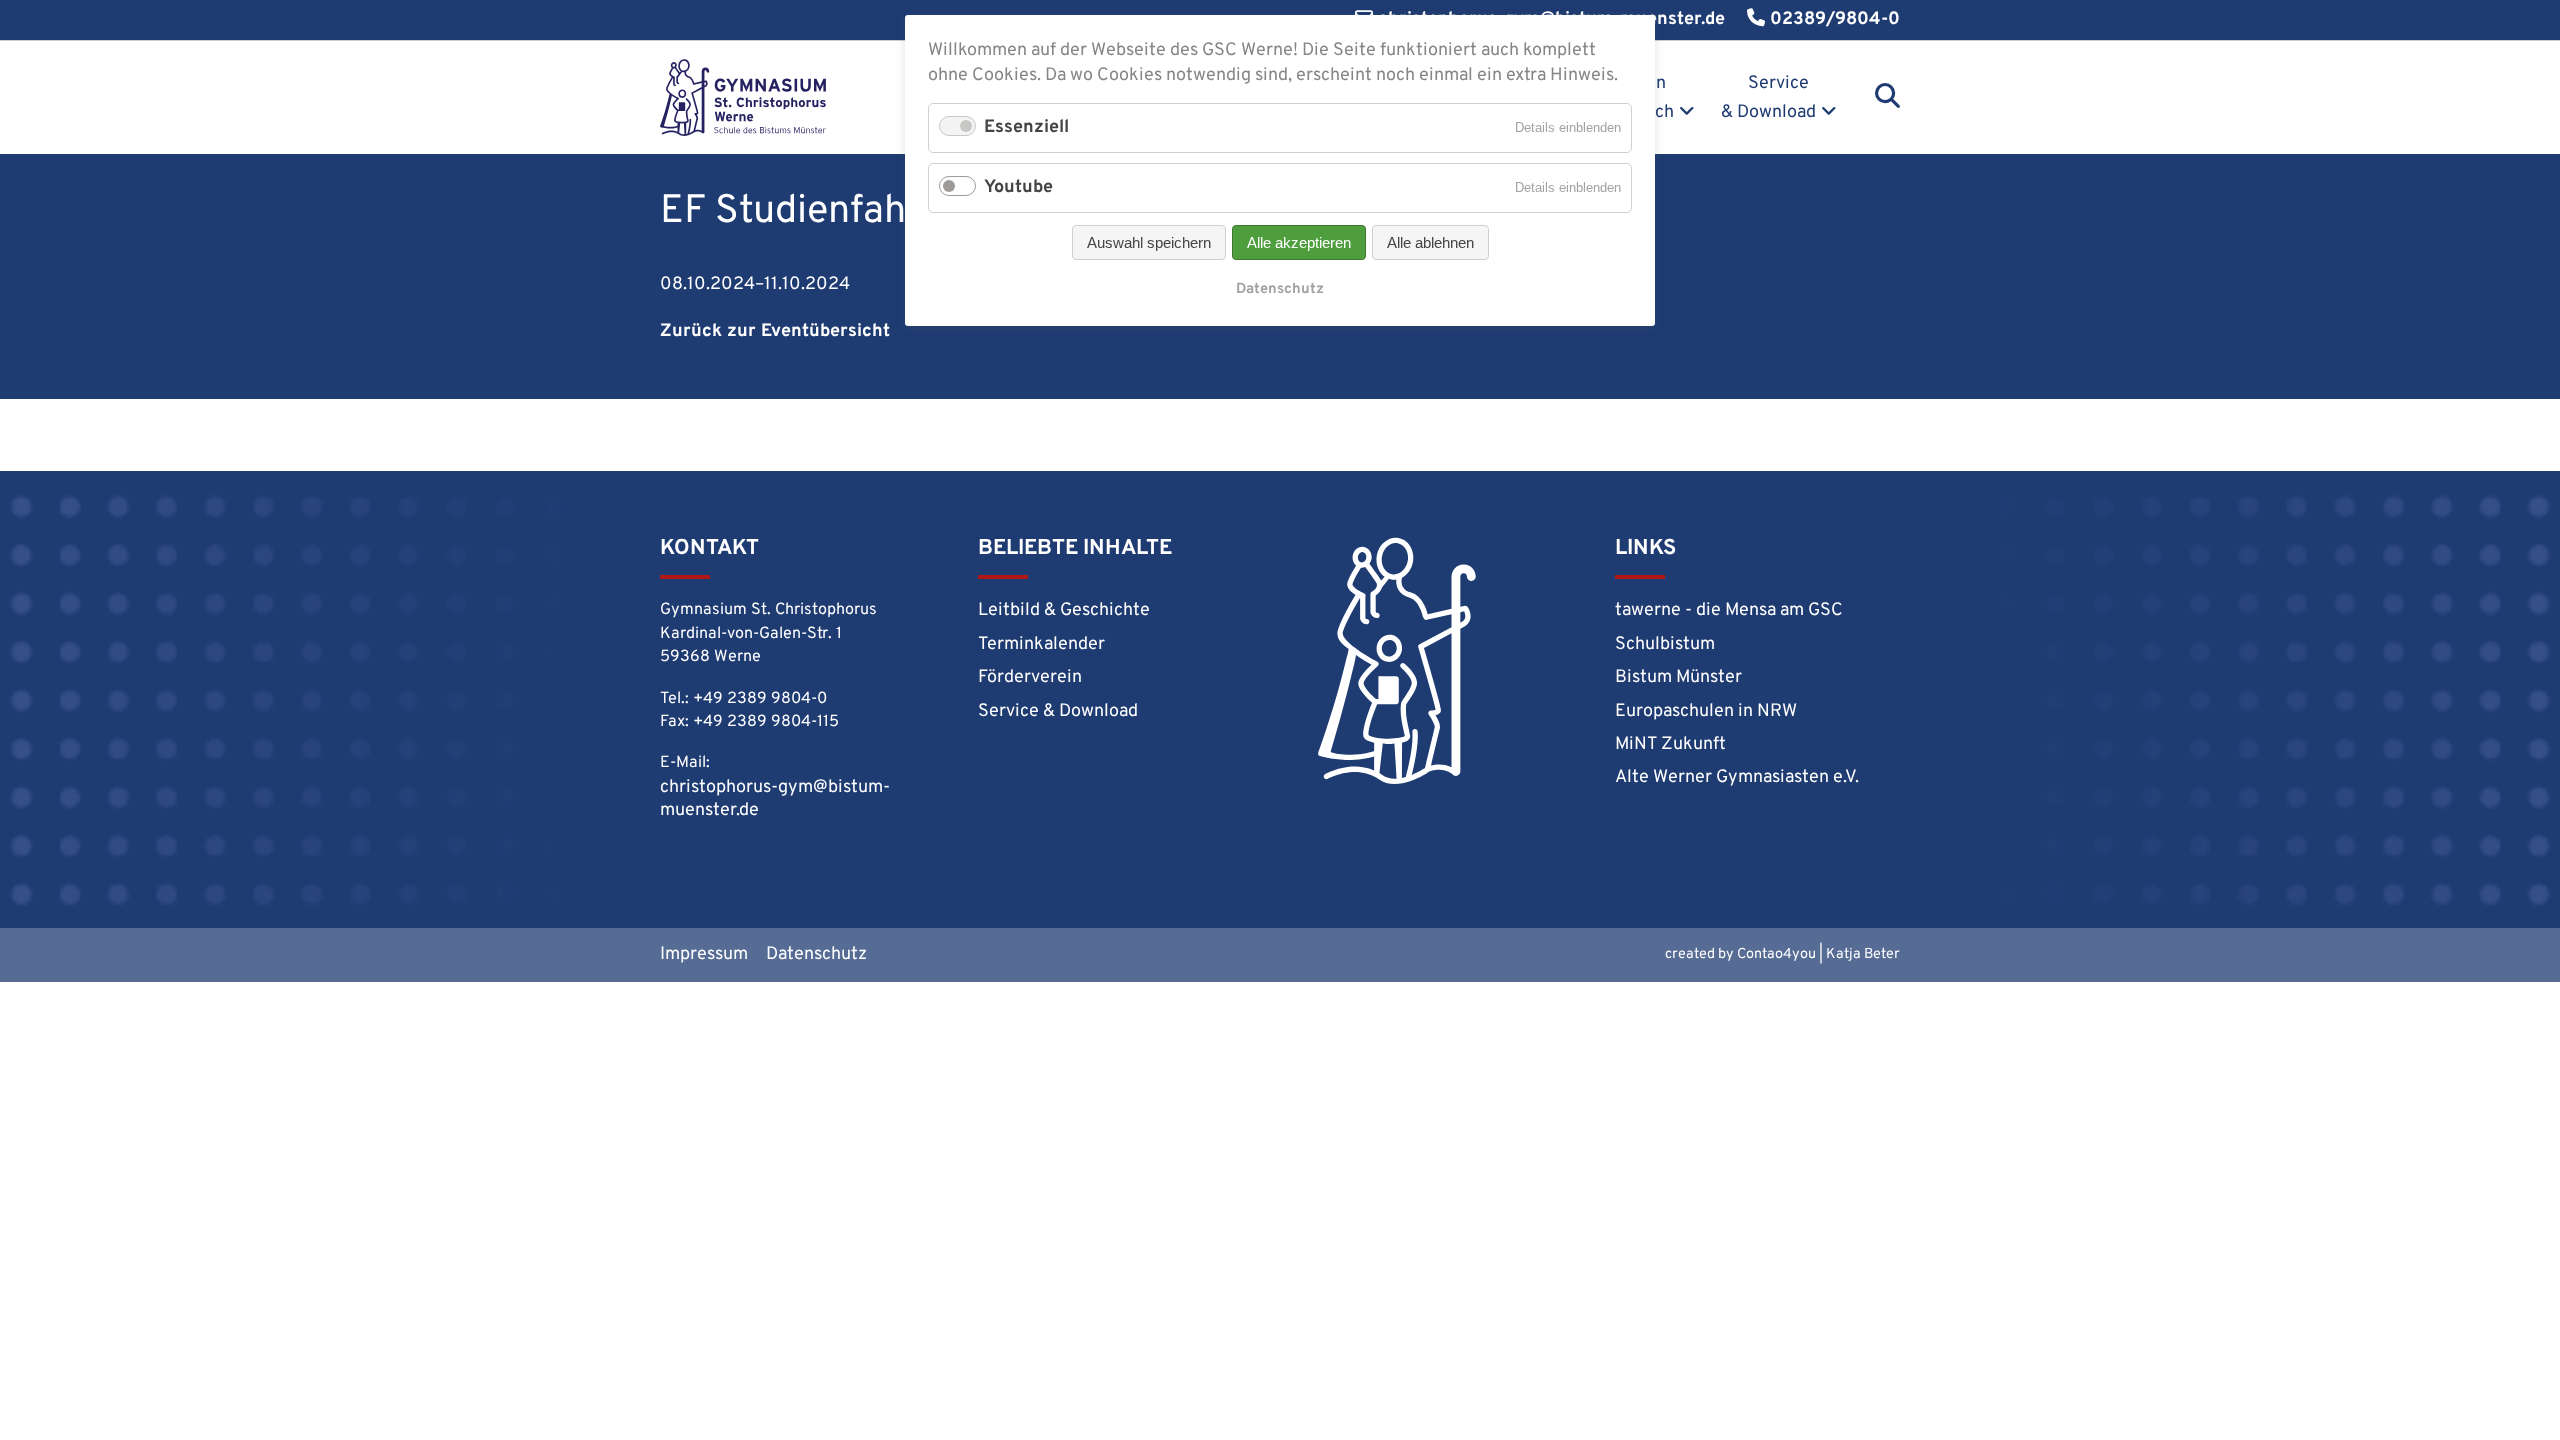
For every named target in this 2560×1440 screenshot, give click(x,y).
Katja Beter (1863, 954)
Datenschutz (816, 954)
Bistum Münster (1678, 677)
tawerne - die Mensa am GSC (1729, 610)
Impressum (704, 954)
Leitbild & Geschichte (1064, 610)
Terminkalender (1041, 644)
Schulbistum (1665, 644)
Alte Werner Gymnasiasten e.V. (1737, 777)
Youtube (1018, 187)
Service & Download (1768, 98)
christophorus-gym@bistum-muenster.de (775, 799)
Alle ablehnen (1430, 242)
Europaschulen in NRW (1706, 711)
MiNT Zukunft (1670, 744)
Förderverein (1030, 677)
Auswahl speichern (1149, 242)
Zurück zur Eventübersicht (775, 331)
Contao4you (1776, 954)
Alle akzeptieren (1299, 242)
